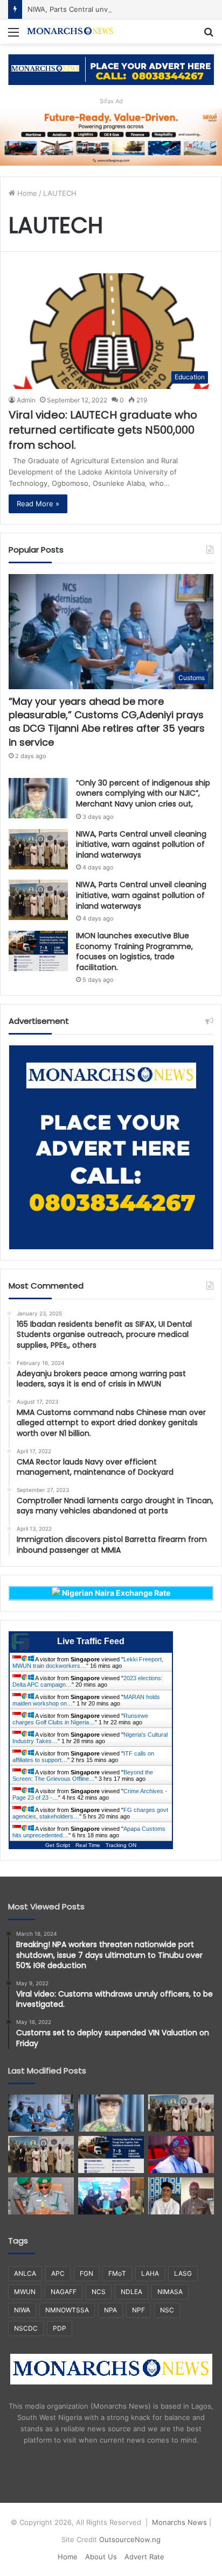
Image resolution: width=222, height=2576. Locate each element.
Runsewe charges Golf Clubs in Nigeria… (80, 1719)
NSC (167, 2310)
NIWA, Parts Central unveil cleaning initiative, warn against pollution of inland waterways (141, 844)
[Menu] (13, 36)
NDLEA (131, 2292)
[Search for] (209, 36)
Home (26, 193)
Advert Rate (144, 2557)
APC (58, 2273)
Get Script (58, 1845)
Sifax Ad (111, 101)
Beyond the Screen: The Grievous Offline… (83, 1775)
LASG (183, 2273)
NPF (138, 2310)
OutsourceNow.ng (130, 2539)
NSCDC (26, 2328)
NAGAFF (64, 2292)
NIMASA (170, 2292)
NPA (110, 2310)
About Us (101, 2557)
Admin (26, 400)
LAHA (150, 2273)
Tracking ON (121, 1845)
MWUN (25, 2292)
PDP (60, 2328)
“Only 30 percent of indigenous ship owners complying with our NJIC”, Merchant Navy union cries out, (143, 793)
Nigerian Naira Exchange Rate (115, 1593)
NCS (99, 2292)
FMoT (117, 2273)
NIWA (22, 2310)
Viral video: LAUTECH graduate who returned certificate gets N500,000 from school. (103, 430)
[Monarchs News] (70, 31)
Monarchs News (179, 2522)
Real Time (88, 1845)
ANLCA (25, 2273)
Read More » (38, 504)
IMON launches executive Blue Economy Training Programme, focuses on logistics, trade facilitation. (134, 951)
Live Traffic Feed (91, 1641)
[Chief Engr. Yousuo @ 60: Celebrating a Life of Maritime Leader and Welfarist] (181, 2196)
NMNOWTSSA (67, 2310)
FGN (86, 2273)
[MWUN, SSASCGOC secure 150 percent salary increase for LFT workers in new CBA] (111, 2196)
